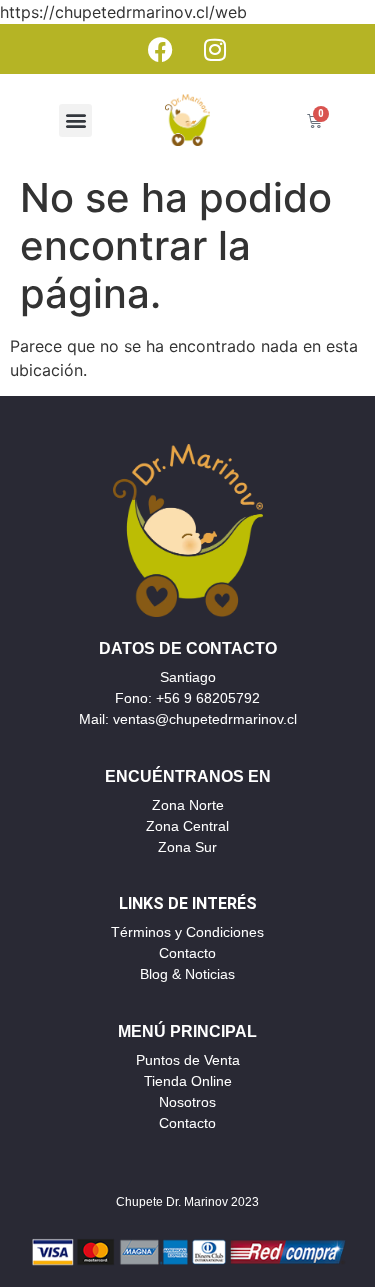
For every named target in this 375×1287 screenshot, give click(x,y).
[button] (75, 120)
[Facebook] (160, 49)
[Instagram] (215, 49)
